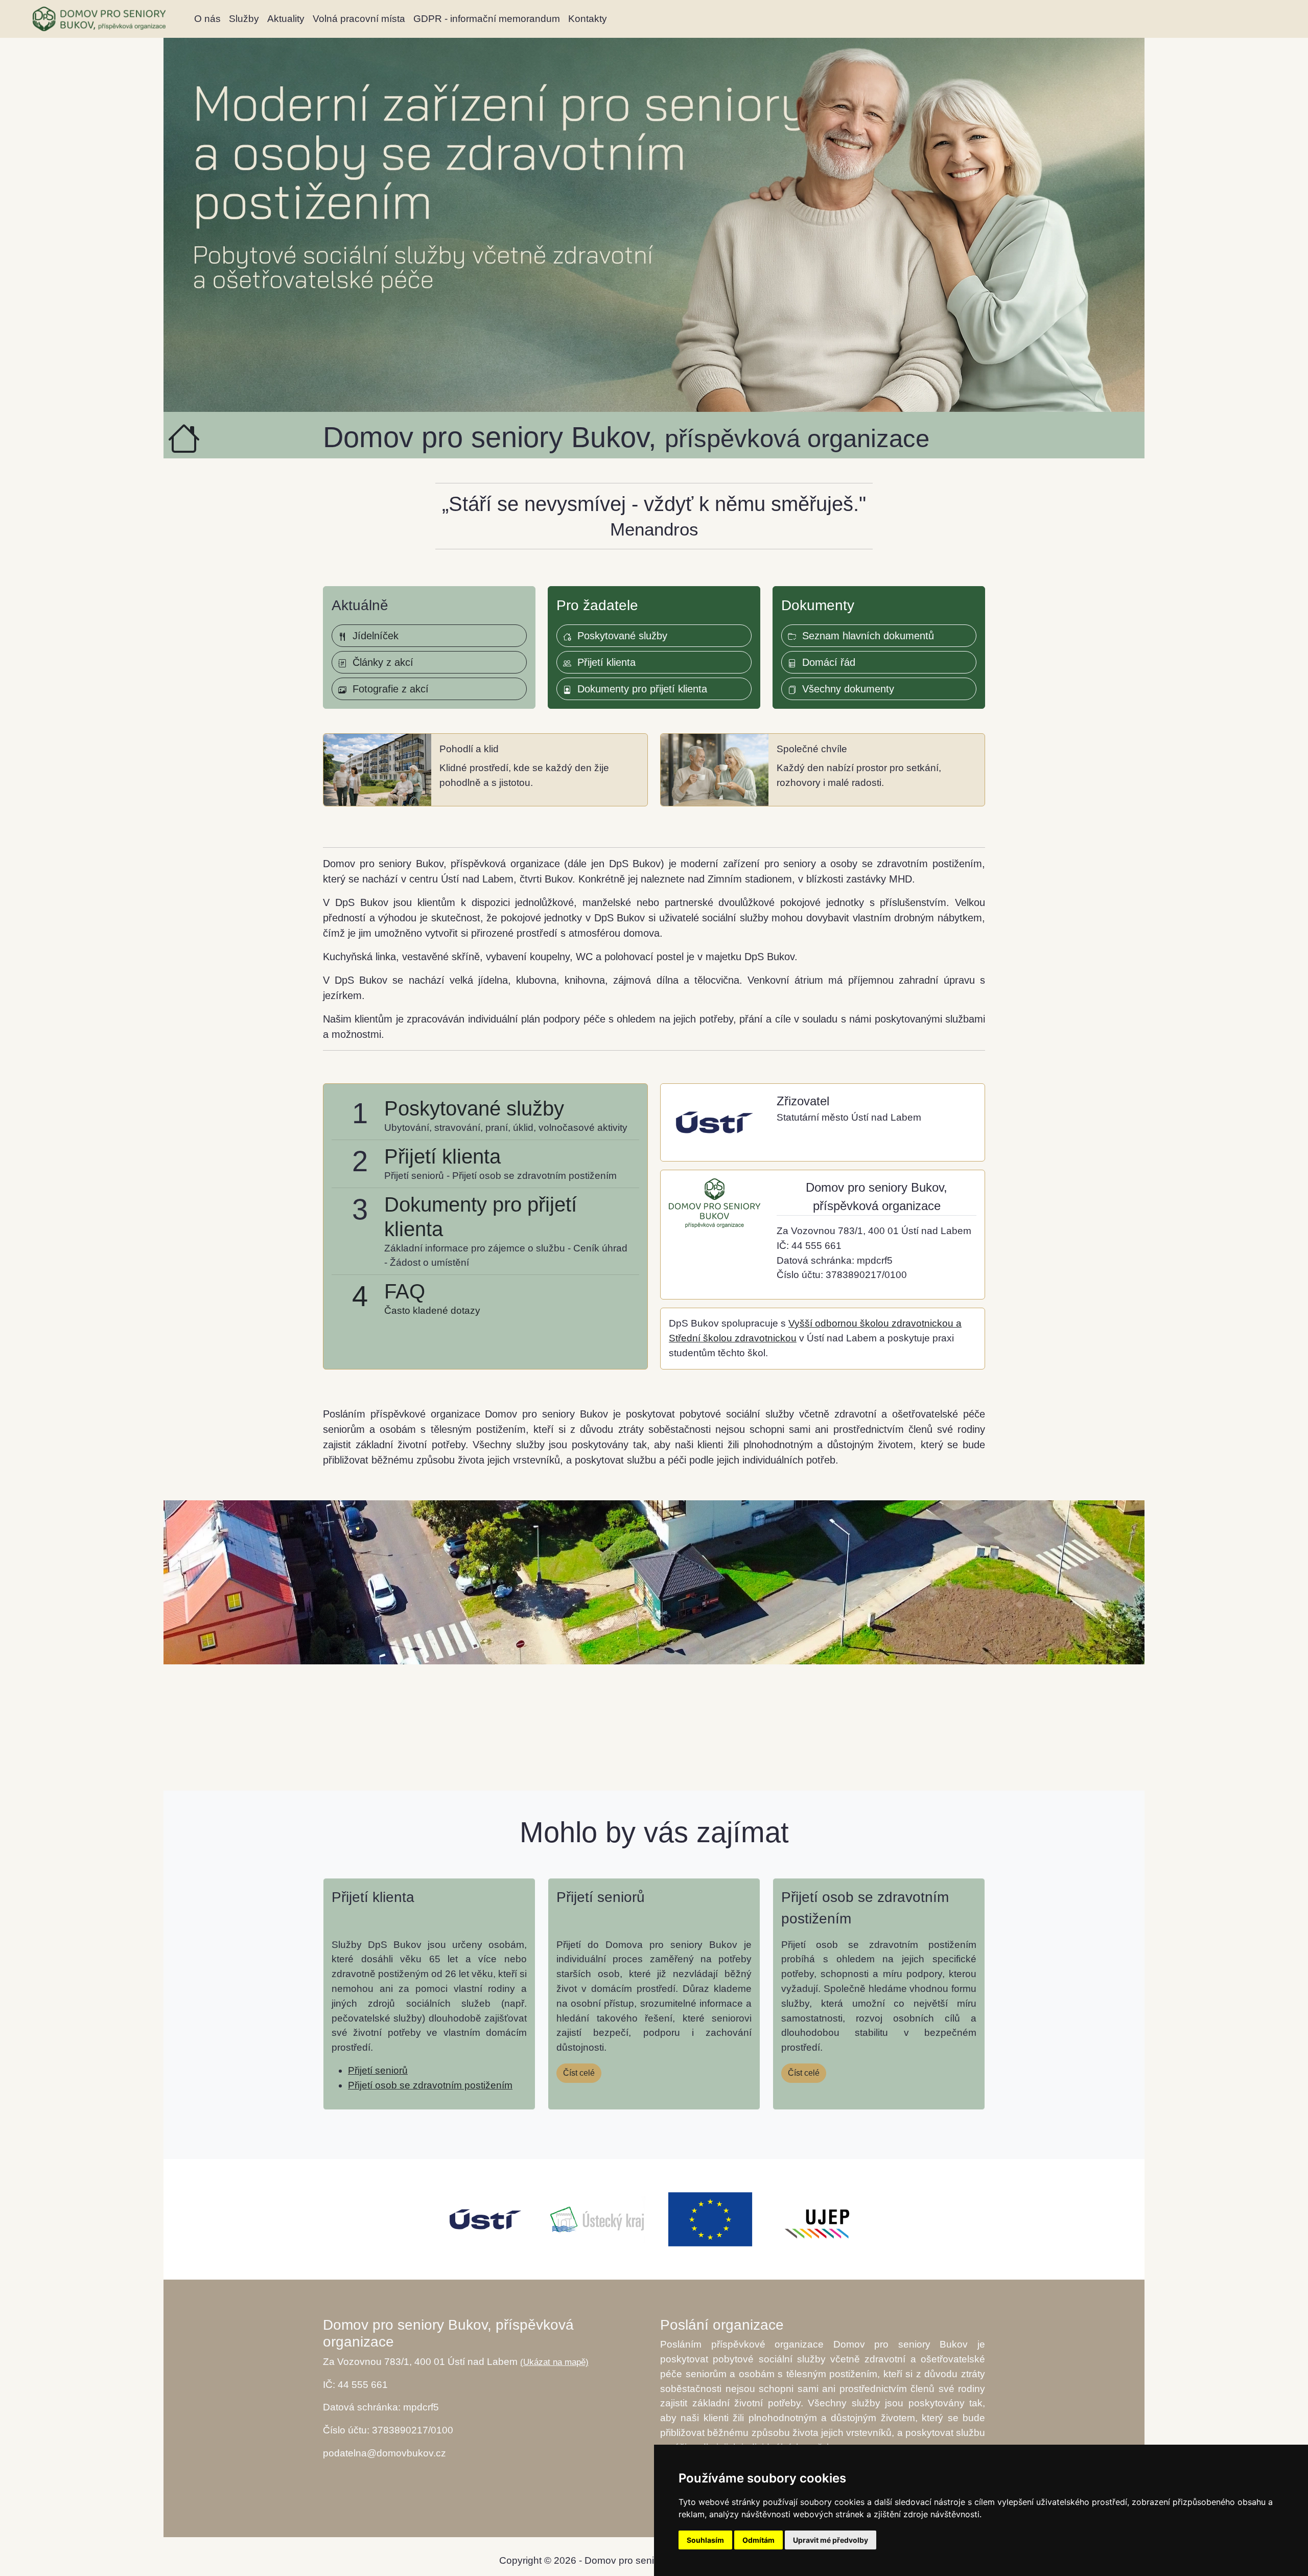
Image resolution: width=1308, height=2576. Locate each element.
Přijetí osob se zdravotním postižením (430, 2085)
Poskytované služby (619, 636)
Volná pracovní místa (359, 19)
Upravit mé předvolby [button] (831, 2540)
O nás (207, 19)
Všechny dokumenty (845, 689)
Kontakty (588, 19)
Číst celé (579, 2073)
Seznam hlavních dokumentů (865, 636)
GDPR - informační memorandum (487, 19)
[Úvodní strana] (99, 19)
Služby (244, 19)
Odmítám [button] (758, 2540)
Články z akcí (380, 662)
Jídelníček (372, 636)
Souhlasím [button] (705, 2540)
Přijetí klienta (603, 662)
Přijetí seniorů (378, 2070)
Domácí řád (826, 662)
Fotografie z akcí (388, 689)
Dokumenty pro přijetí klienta (639, 689)
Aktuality (286, 19)
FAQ (405, 1291)
